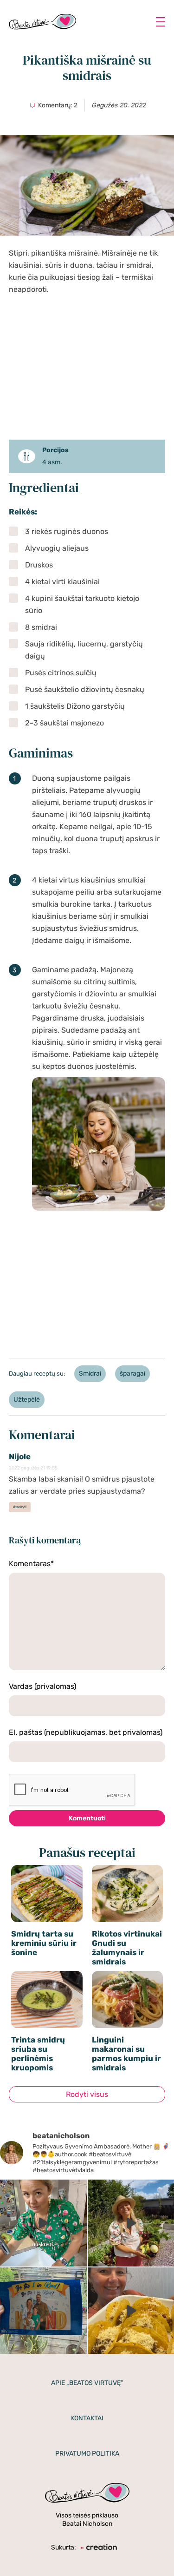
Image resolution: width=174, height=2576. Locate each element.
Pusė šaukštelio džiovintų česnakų (85, 689)
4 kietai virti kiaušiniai (62, 582)
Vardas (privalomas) (42, 1686)
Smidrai (90, 1374)
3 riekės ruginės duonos (67, 531)
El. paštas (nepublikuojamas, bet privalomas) (86, 1732)
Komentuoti (87, 1818)
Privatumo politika (87, 2454)
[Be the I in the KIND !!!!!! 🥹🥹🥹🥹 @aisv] (43, 2311)
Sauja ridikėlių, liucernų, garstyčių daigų (84, 650)
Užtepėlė (27, 1400)
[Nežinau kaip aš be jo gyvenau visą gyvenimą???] (43, 2223)
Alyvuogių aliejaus (57, 548)
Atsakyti (20, 1507)
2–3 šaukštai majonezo (64, 723)
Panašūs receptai (87, 1853)
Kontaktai (87, 2418)
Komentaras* (31, 1564)
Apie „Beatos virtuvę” (87, 2383)
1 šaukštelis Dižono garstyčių (75, 706)
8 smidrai (41, 627)
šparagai (132, 1374)
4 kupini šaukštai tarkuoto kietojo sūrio (82, 604)
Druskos (39, 565)
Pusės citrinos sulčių (61, 673)
